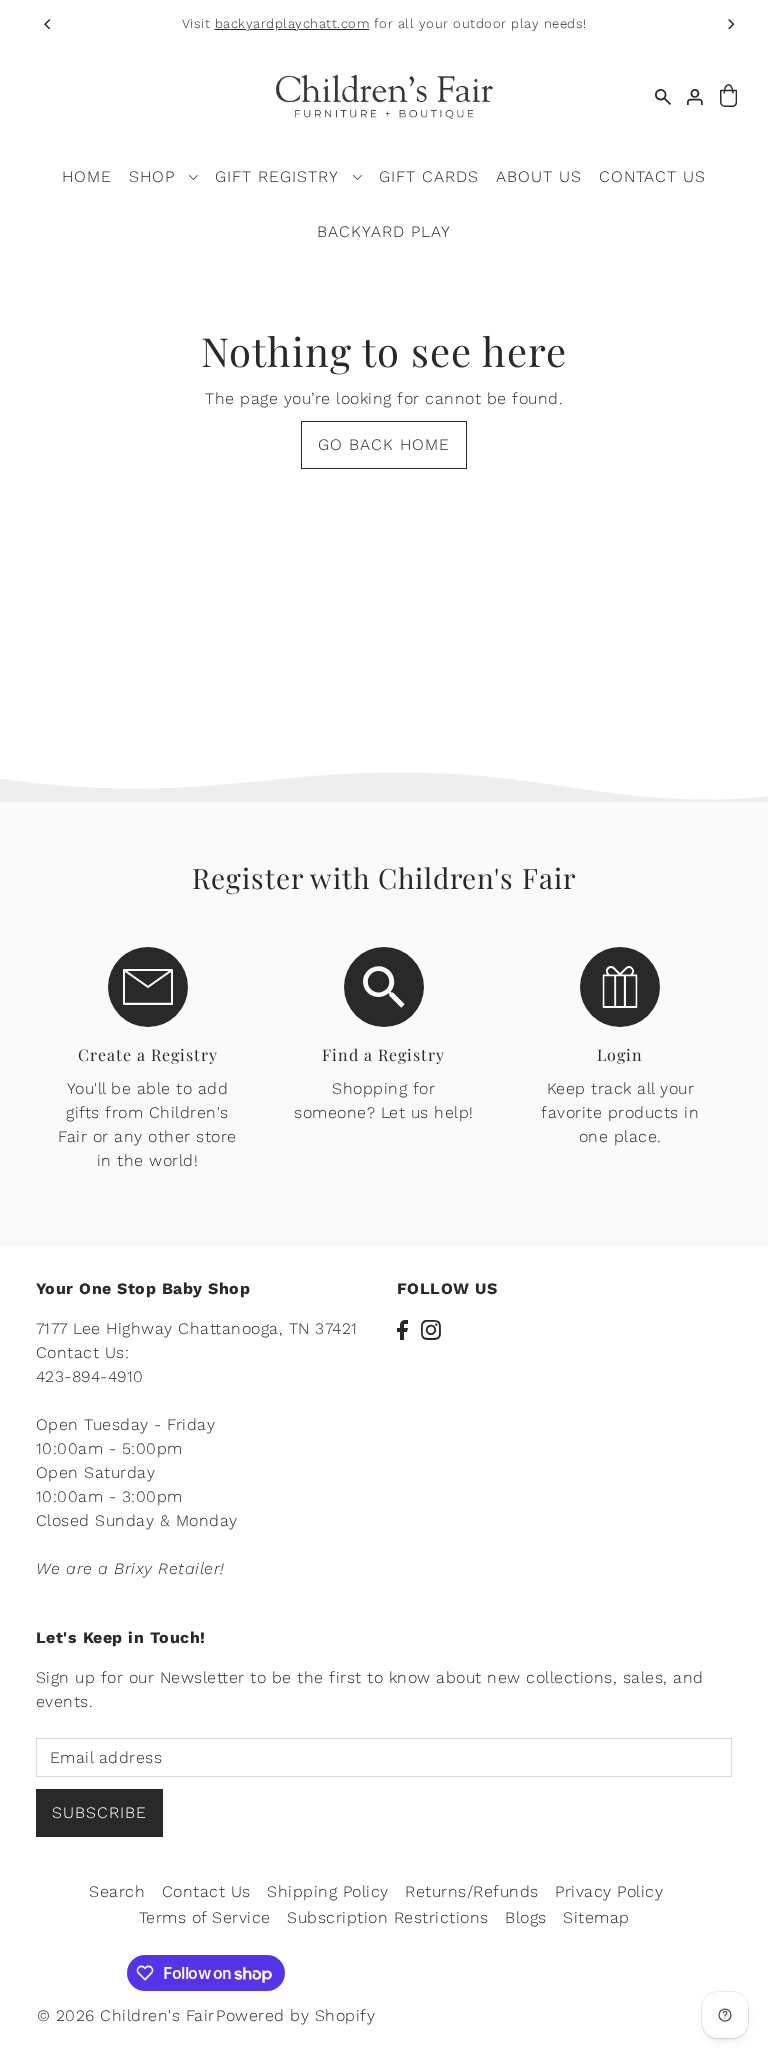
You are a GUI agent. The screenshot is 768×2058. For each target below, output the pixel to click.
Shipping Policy (328, 1891)
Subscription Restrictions (388, 1917)
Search (117, 1891)
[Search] (663, 96)
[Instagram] (431, 1329)
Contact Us (206, 1891)
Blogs (526, 1917)
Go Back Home (384, 444)
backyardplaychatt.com (292, 23)
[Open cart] (728, 96)
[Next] (730, 24)
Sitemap (596, 1917)
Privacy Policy (609, 1891)
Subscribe (99, 1812)
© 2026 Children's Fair (126, 2015)
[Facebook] (402, 1329)
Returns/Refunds (472, 1891)
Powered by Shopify (295, 2015)
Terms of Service (205, 1917)
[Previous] (48, 24)
